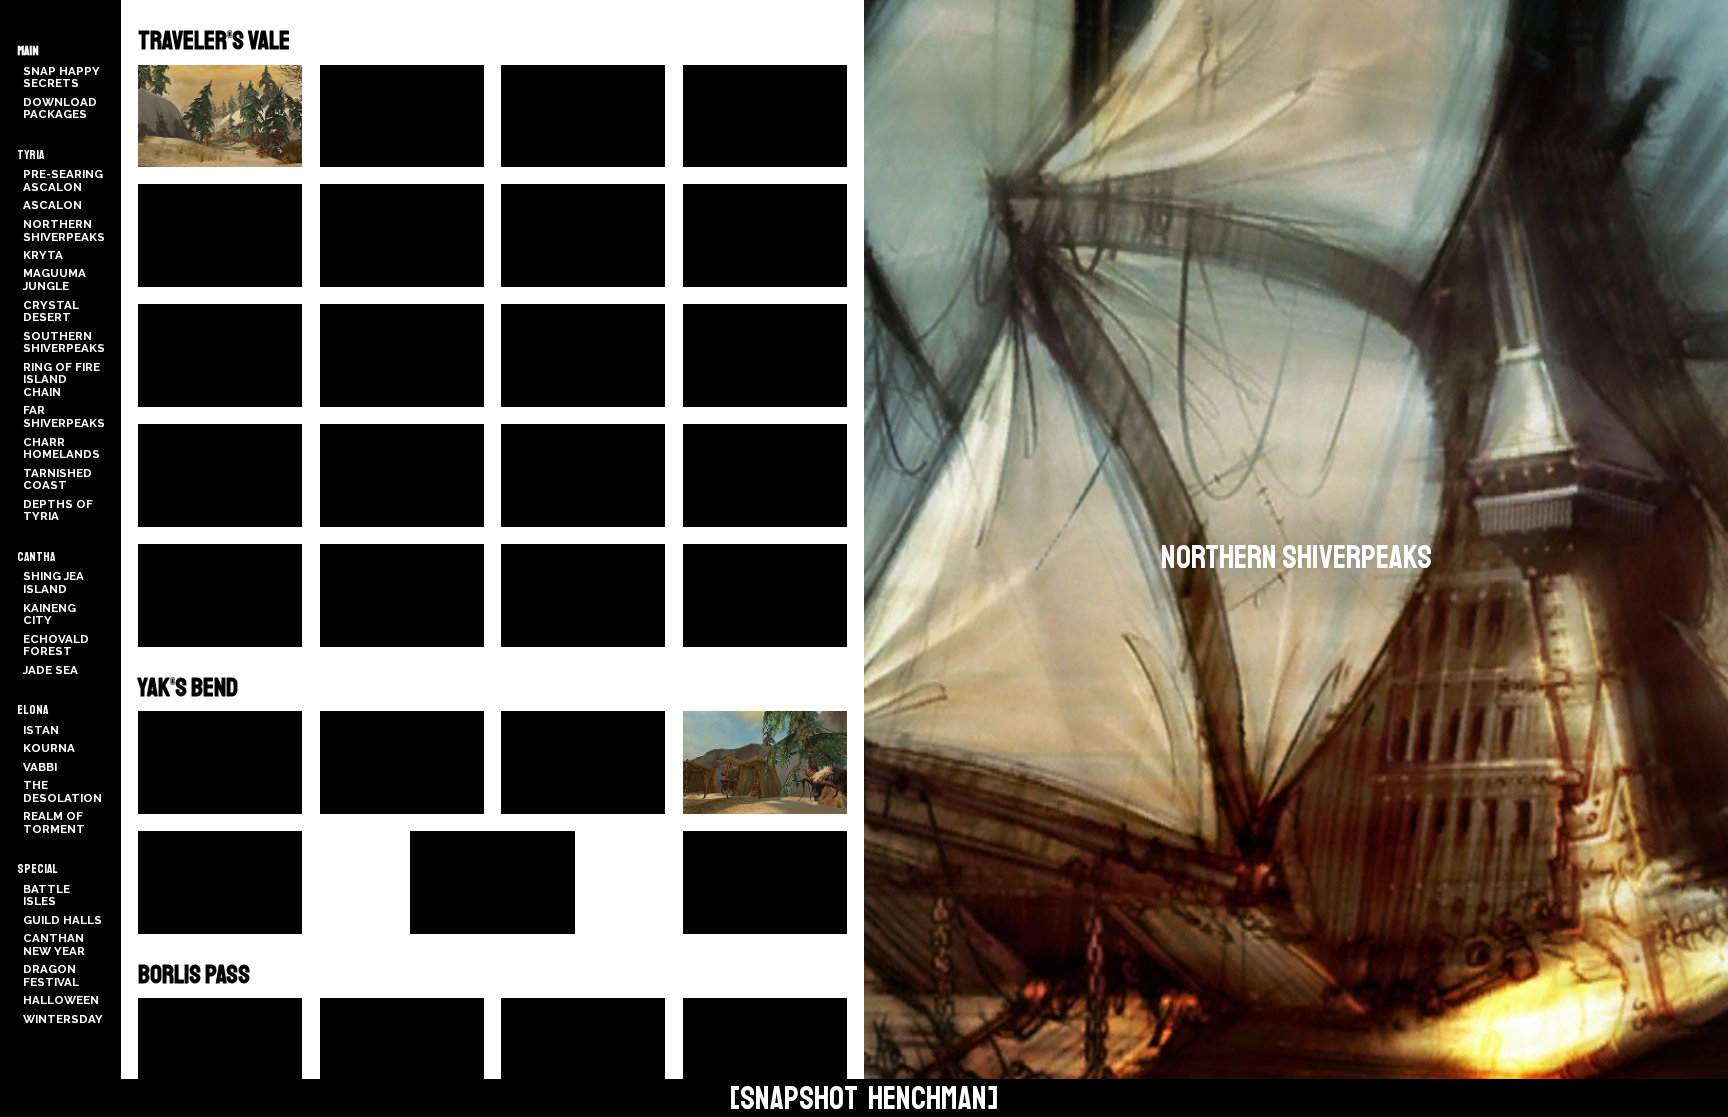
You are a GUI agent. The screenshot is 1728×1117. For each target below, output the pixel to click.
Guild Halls (62, 920)
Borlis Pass (194, 975)
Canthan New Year (54, 944)
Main (28, 51)
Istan (41, 730)
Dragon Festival (51, 975)
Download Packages (60, 108)
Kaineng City (49, 614)
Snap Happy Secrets (61, 77)
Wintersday (63, 1019)
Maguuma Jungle (54, 279)
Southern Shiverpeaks (64, 342)
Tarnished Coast (57, 479)
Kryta (43, 255)
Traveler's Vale (214, 41)
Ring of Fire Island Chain (61, 379)
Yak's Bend (188, 688)
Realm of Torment (54, 822)
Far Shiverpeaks (64, 416)
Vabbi (40, 767)
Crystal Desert (51, 311)
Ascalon (52, 205)
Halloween (61, 1000)
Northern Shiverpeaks (64, 230)
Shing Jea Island (53, 582)
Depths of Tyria (58, 510)
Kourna (49, 748)
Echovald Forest (56, 645)
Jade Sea (50, 670)
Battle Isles (46, 895)
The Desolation (62, 791)
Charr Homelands (61, 448)
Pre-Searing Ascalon (63, 180)
